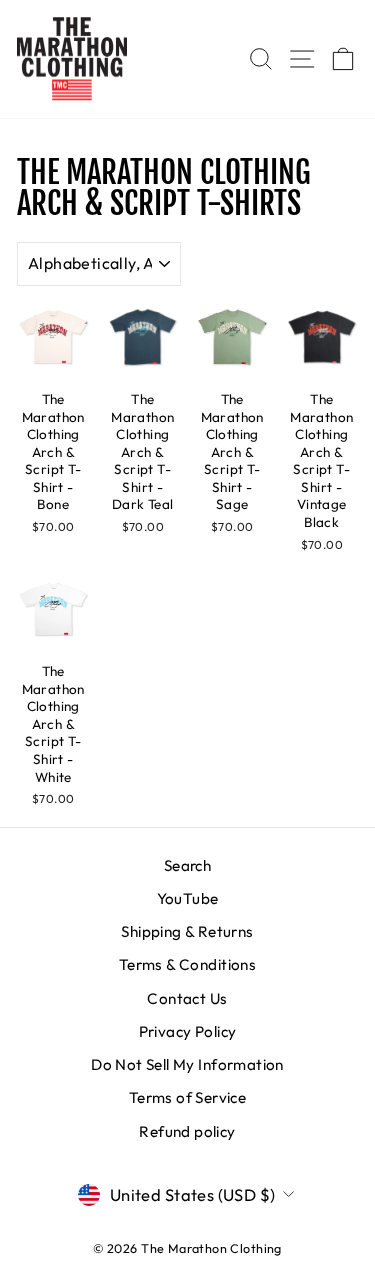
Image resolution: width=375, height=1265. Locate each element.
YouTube (188, 898)
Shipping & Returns (187, 931)
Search (187, 865)
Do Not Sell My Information (187, 1064)
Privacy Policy (188, 1031)
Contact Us (187, 998)
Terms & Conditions (187, 964)
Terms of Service (188, 1097)
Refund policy (187, 1131)
